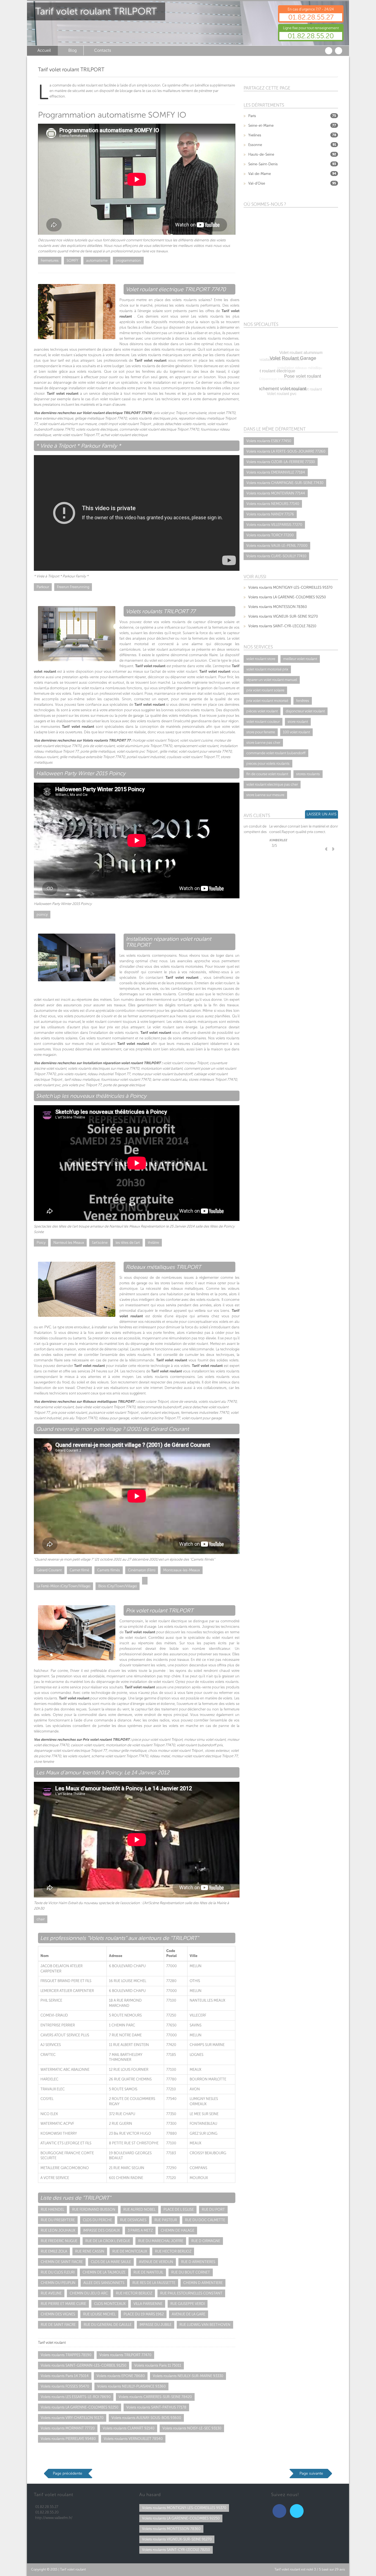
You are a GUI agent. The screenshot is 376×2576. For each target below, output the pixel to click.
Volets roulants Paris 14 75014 (65, 2376)
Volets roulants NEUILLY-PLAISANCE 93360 (131, 2386)
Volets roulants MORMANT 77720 (68, 2428)
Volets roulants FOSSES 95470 (65, 2386)
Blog (73, 50)
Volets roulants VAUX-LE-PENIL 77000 (277, 546)
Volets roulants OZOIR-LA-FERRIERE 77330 (281, 462)
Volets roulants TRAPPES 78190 (66, 2355)
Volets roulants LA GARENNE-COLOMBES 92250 (80, 2407)
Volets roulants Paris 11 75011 (158, 2365)
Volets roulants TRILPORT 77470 (125, 2355)
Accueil (44, 50)
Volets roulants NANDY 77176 (270, 514)
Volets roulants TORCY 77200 (270, 535)
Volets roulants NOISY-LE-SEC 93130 (192, 2428)
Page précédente (68, 2473)
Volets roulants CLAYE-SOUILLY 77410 (276, 556)
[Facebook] (279, 2511)
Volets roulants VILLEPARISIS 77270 (274, 525)
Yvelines (255, 135)
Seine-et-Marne (261, 125)
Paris (252, 116)
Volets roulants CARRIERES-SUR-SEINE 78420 (155, 2397)
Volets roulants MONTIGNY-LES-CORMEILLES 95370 (290, 587)
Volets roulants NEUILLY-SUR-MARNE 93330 (188, 2376)
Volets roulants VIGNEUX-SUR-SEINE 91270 (283, 616)
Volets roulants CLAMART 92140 (129, 2428)
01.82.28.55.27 (311, 17)
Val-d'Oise (257, 183)
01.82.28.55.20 (311, 36)
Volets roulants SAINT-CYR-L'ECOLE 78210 (282, 626)
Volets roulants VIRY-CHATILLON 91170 (72, 2418)
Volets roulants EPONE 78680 (121, 2376)
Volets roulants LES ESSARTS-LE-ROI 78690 (76, 2397)
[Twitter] (297, 2511)
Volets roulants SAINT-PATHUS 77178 (156, 2407)
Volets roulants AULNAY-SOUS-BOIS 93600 (146, 2418)
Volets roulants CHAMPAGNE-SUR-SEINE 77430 (285, 483)
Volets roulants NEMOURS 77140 (273, 504)
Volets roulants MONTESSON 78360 (278, 607)
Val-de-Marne (260, 174)
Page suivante (311, 2473)
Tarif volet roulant (73, 2569)
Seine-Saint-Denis (263, 164)
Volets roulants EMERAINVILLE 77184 (276, 472)
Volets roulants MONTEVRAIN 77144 (276, 493)
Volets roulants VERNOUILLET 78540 (133, 2439)
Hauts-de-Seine (261, 154)
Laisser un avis (321, 814)
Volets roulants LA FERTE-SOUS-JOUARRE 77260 (286, 451)
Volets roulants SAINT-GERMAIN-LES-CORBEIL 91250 (84, 2365)
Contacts (103, 50)
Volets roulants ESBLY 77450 (269, 441)
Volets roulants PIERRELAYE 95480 (68, 2439)
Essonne (255, 145)
